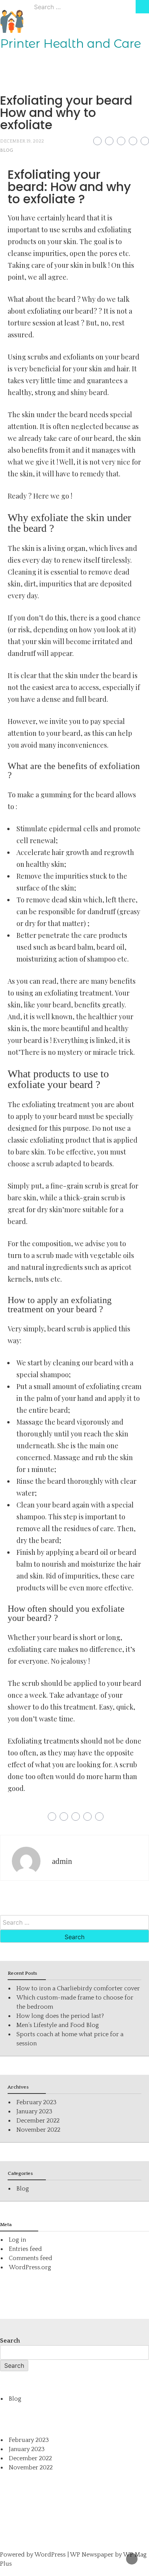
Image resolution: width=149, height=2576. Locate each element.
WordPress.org (30, 2267)
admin (62, 1861)
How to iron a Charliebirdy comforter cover (78, 1988)
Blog (6, 150)
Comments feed (31, 2258)
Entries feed (25, 2249)
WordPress (50, 2555)
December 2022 (38, 2121)
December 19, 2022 (22, 141)
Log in (17, 2240)
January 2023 (34, 2111)
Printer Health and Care (70, 44)
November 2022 (38, 2130)
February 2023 (36, 2102)
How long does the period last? (60, 2016)
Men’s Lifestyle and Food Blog (58, 2025)
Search (10, 2341)
